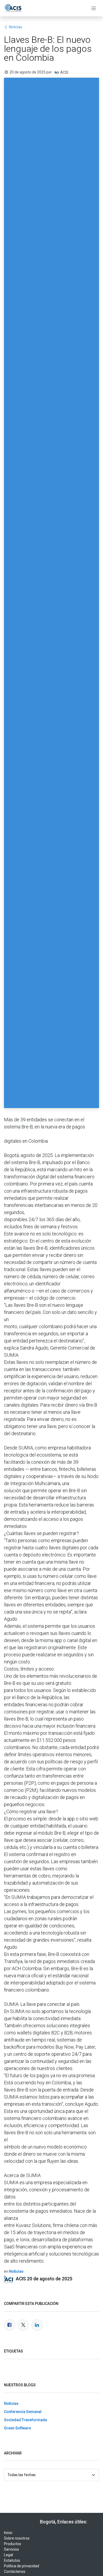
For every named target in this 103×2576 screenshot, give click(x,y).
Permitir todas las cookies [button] (51, 1321)
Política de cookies (58, 1309)
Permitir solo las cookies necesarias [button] (51, 1335)
